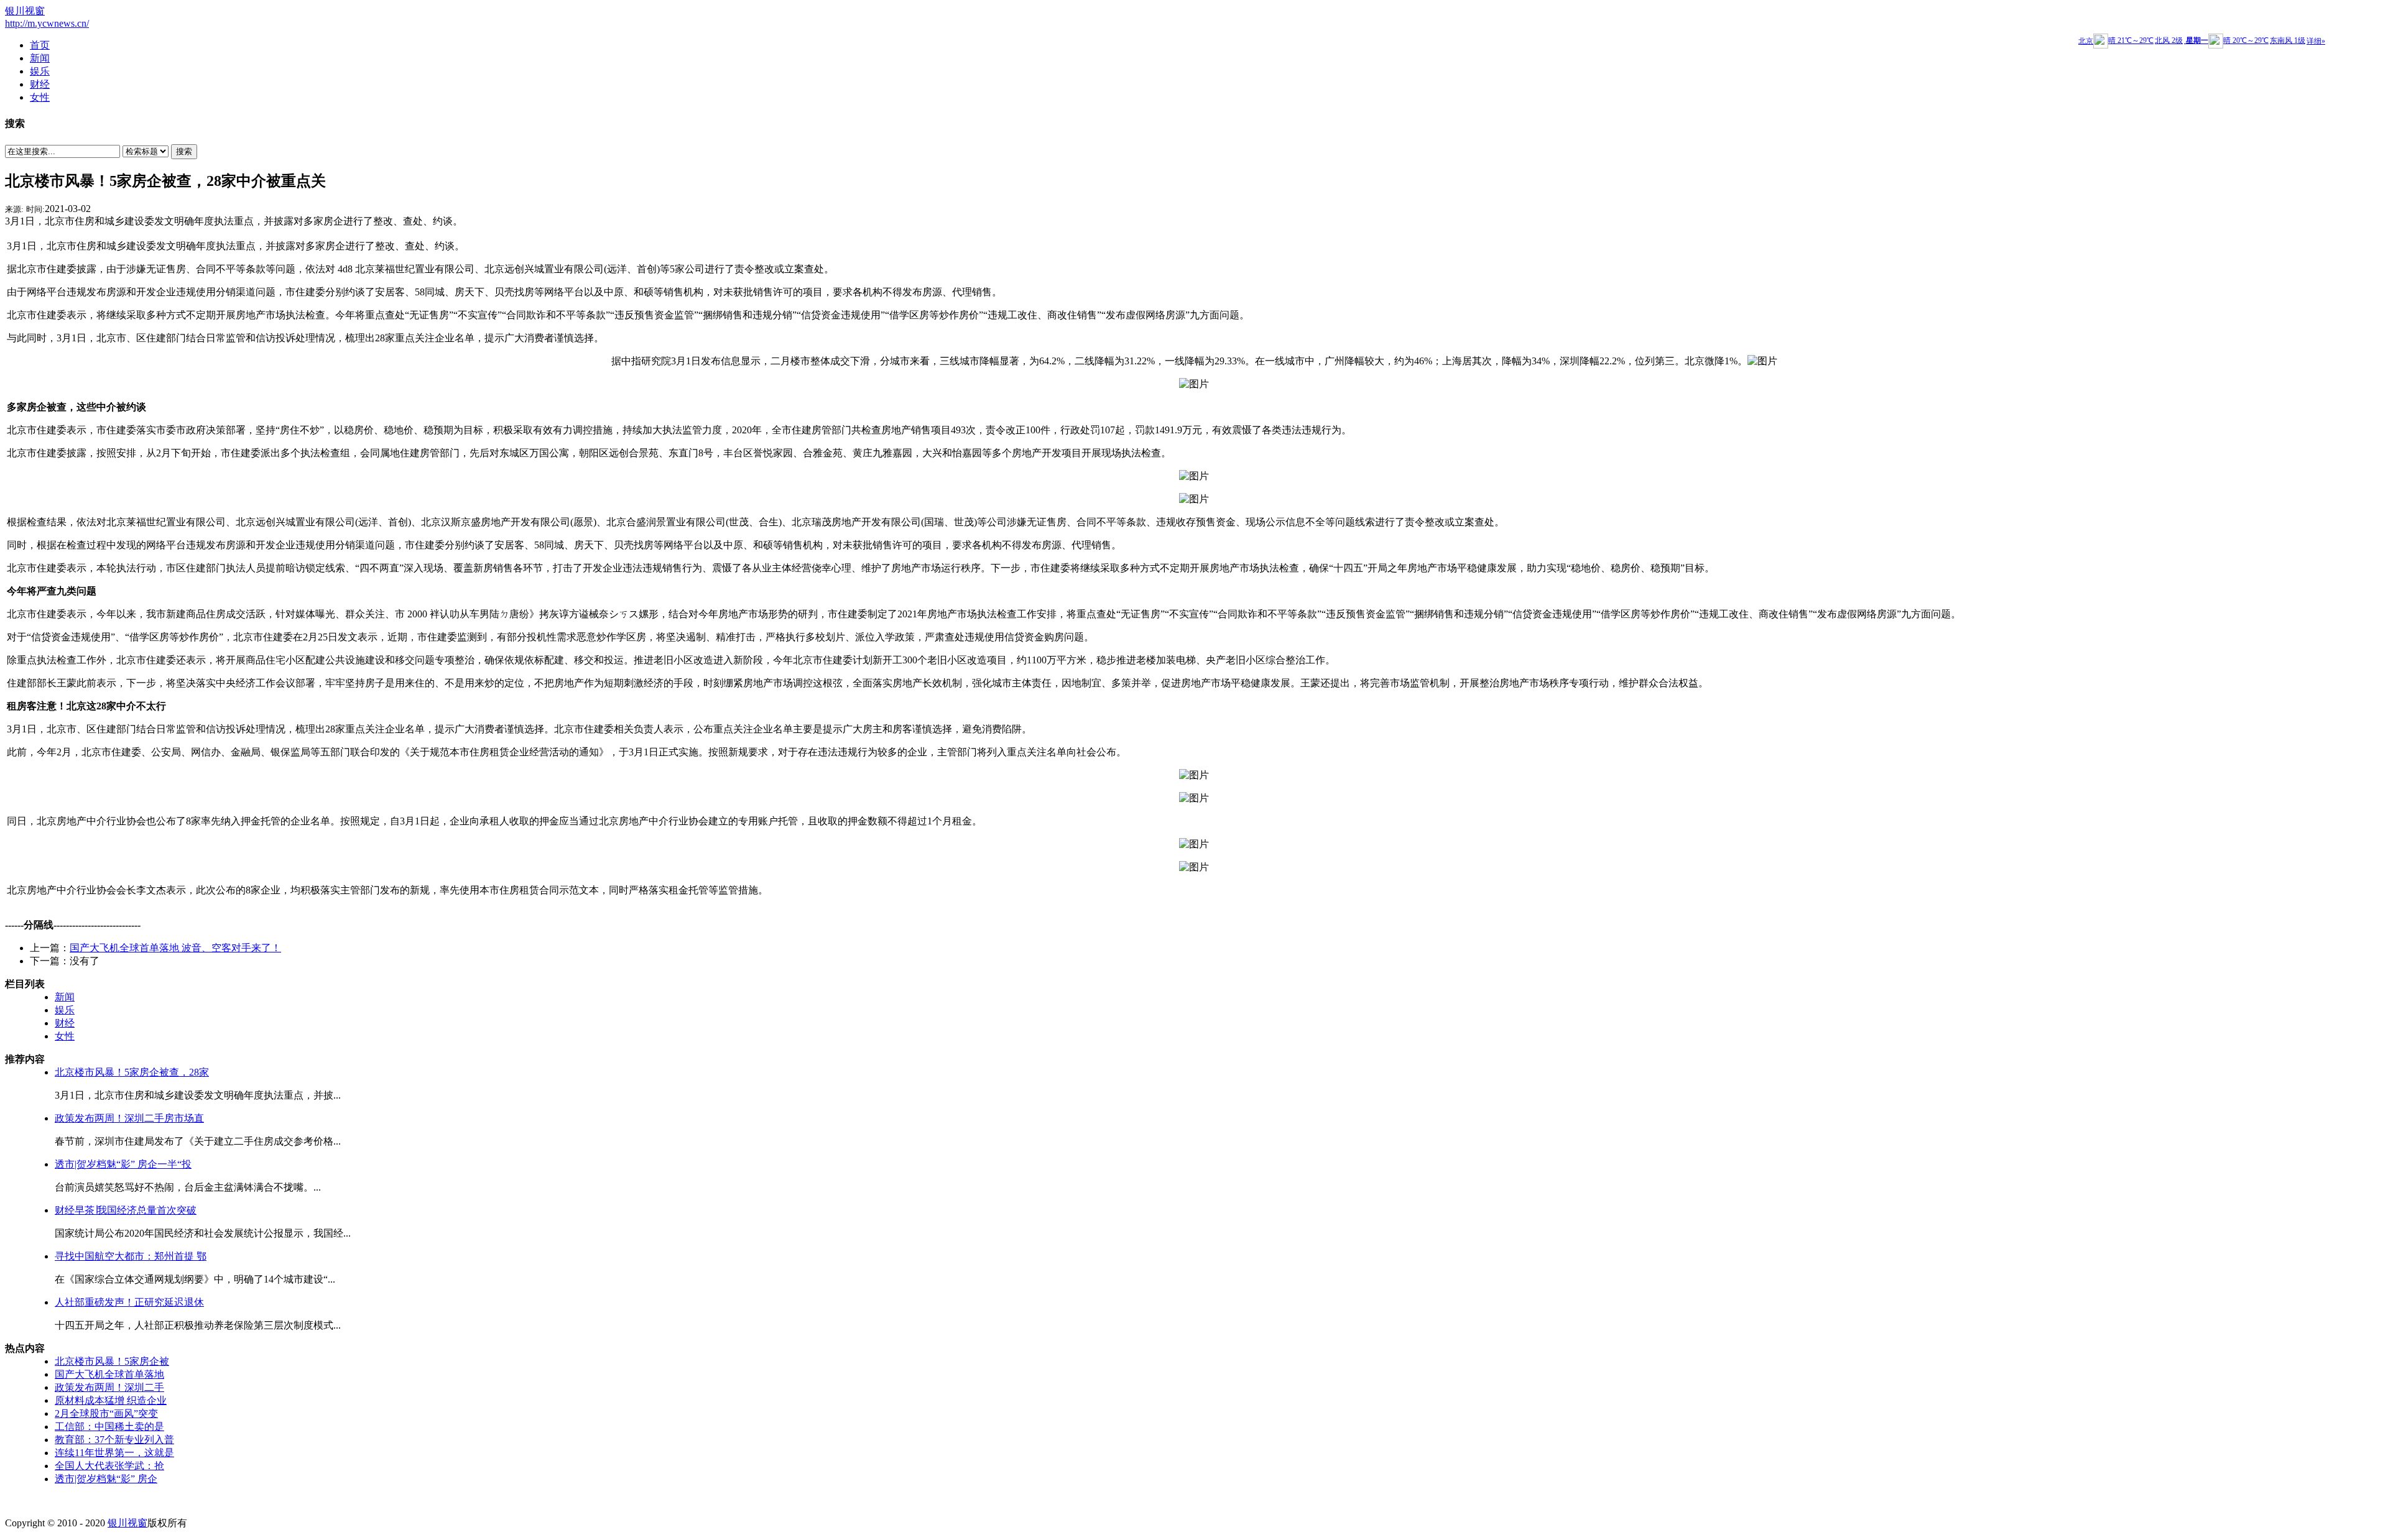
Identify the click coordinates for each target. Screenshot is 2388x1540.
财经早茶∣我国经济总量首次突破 (126, 1210)
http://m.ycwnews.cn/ (47, 23)
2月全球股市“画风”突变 (106, 1413)
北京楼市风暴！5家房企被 (112, 1361)
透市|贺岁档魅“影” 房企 (106, 1479)
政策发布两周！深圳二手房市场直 (129, 1118)
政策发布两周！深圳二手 (109, 1387)
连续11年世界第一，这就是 (114, 1453)
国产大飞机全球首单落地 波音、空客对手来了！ (175, 948)
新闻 (65, 997)
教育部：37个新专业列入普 (114, 1440)
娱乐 (65, 1010)
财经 (65, 1023)
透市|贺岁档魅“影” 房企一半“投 (123, 1164)
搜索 (184, 151)
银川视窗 (25, 11)
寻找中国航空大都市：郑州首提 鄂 (131, 1256)
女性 (65, 1036)
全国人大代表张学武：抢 (109, 1466)
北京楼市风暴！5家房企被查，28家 (132, 1072)
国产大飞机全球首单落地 (109, 1374)
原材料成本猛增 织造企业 (111, 1400)
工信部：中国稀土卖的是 (109, 1427)
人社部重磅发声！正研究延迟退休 (129, 1302)
